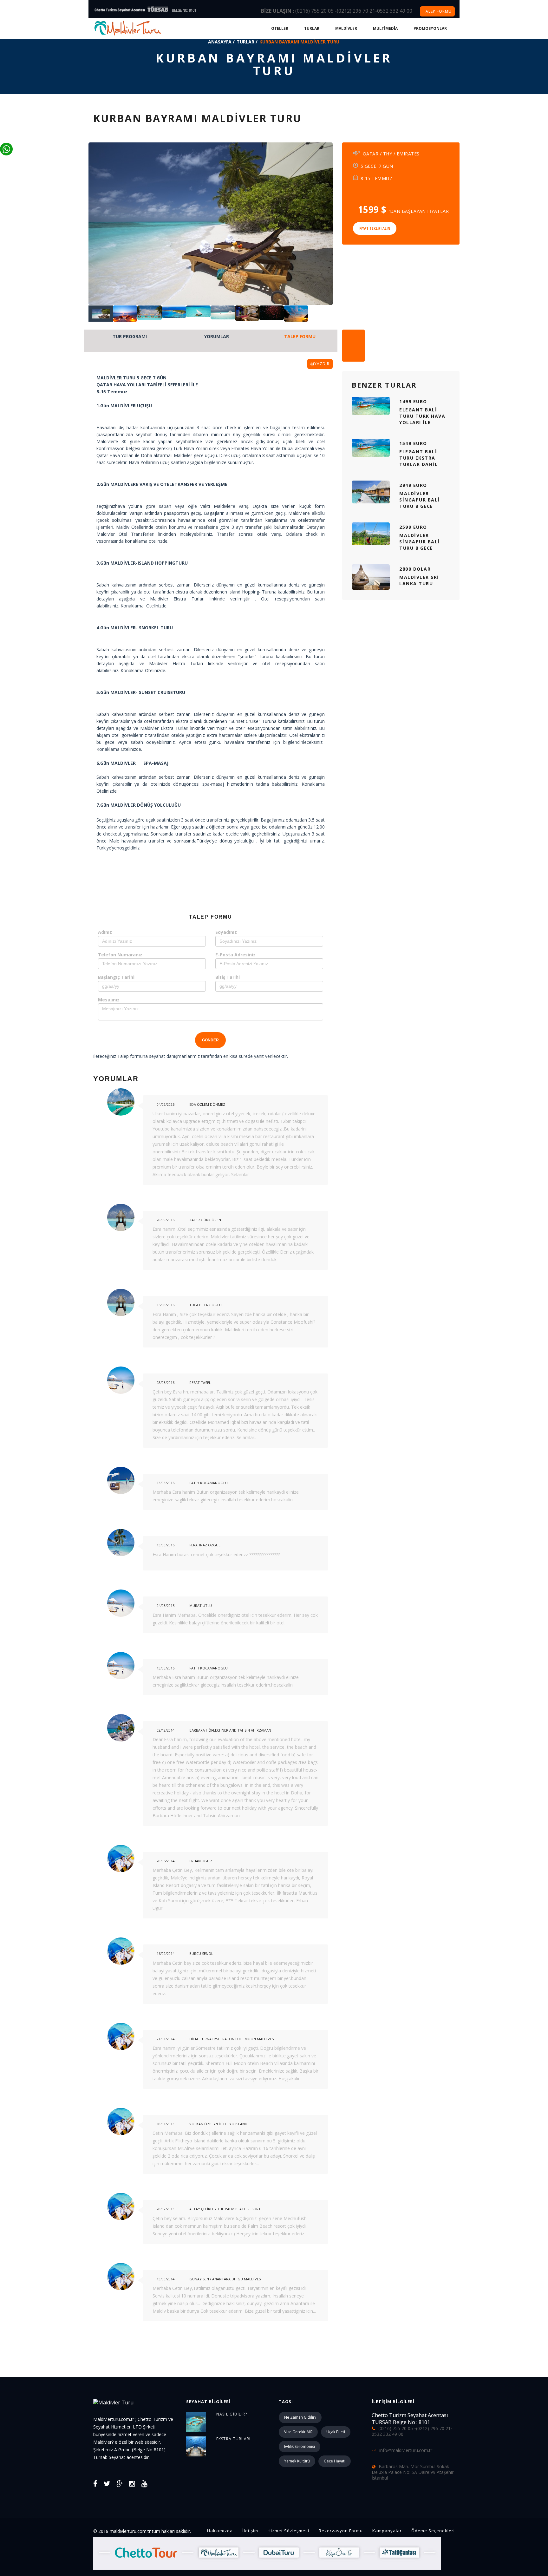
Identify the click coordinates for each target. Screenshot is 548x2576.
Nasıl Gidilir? (232, 2414)
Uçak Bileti (336, 2432)
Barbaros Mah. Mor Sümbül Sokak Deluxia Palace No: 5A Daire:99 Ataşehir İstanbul (413, 2472)
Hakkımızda (220, 2531)
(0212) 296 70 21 (356, 11)
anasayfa (220, 42)
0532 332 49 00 (395, 11)
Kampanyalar (387, 2531)
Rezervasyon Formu (341, 2531)
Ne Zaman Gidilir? (300, 2417)
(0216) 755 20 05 (315, 11)
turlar (245, 42)
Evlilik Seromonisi (300, 2446)
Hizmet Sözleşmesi (288, 2531)
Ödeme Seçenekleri (433, 2531)
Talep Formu (300, 336)
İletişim (250, 2531)
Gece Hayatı (335, 2461)
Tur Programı (130, 336)
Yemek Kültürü (297, 2461)
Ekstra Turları (234, 2439)
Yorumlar (217, 336)
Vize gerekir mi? (298, 2432)
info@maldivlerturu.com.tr (406, 2450)
